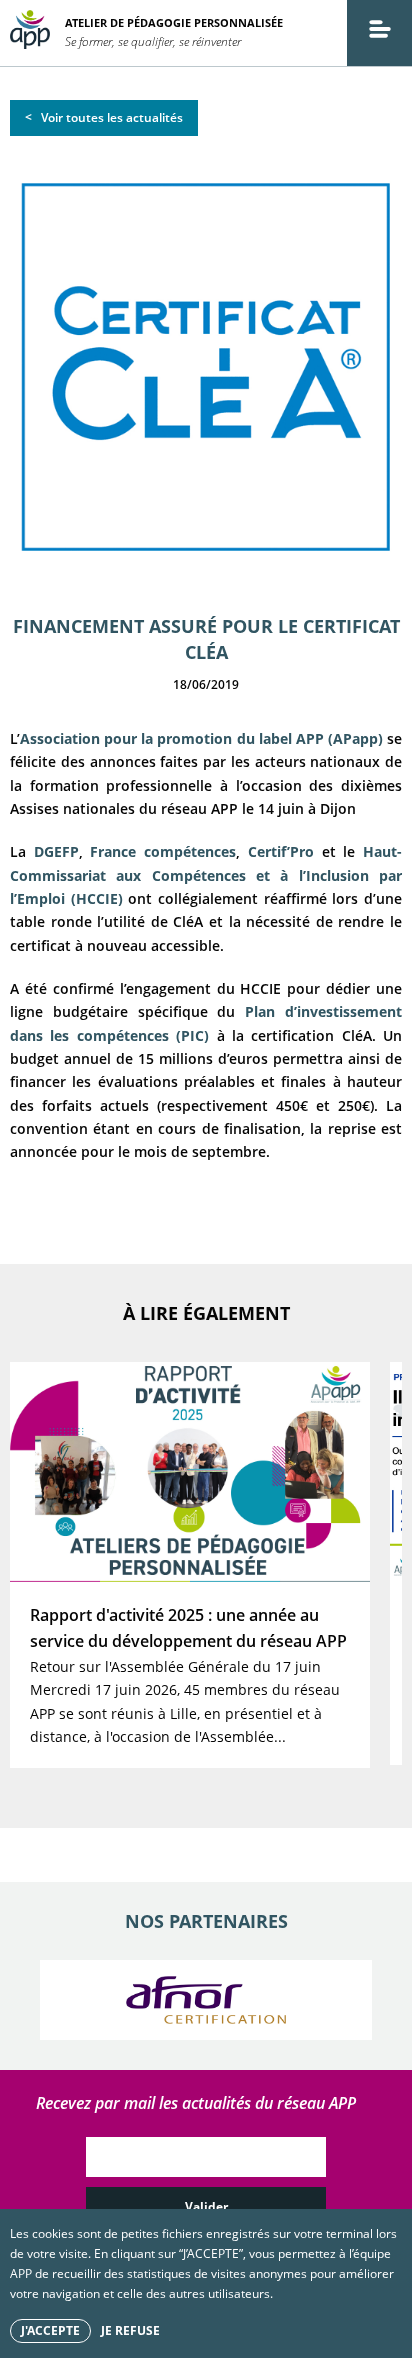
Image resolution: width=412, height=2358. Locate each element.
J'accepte (50, 2330)
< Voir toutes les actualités (104, 117)
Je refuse (130, 2330)
